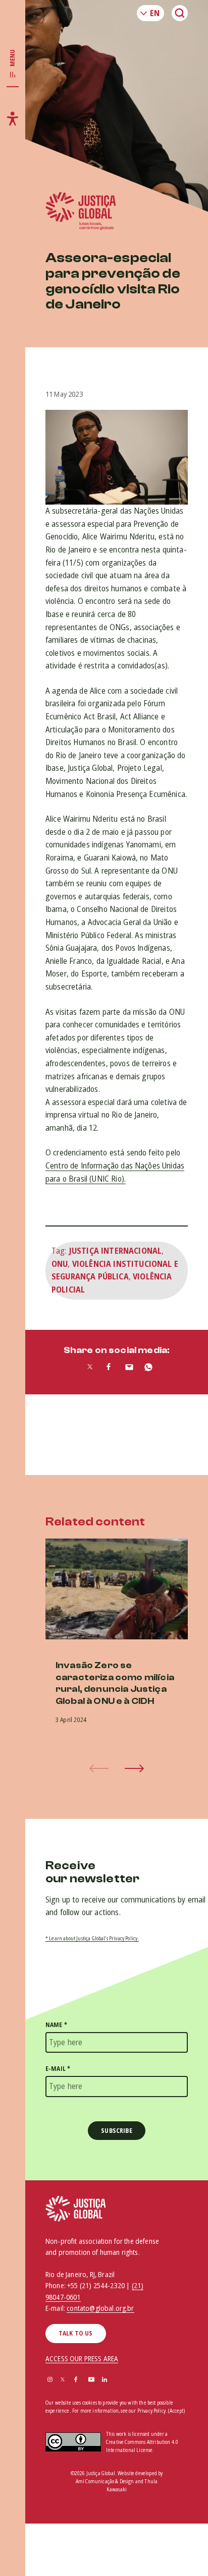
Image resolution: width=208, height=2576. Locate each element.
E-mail (58, 2069)
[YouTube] (91, 2380)
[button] (134, 1768)
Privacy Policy (151, 2411)
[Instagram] (50, 2380)
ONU (60, 1264)
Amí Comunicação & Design (105, 2481)
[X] (63, 2380)
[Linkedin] (105, 2380)
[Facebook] (76, 2380)
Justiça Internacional (115, 1251)
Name (56, 2025)
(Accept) (176, 2411)
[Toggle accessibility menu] (13, 118)
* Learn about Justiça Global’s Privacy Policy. (92, 1938)
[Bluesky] (118, 2380)
